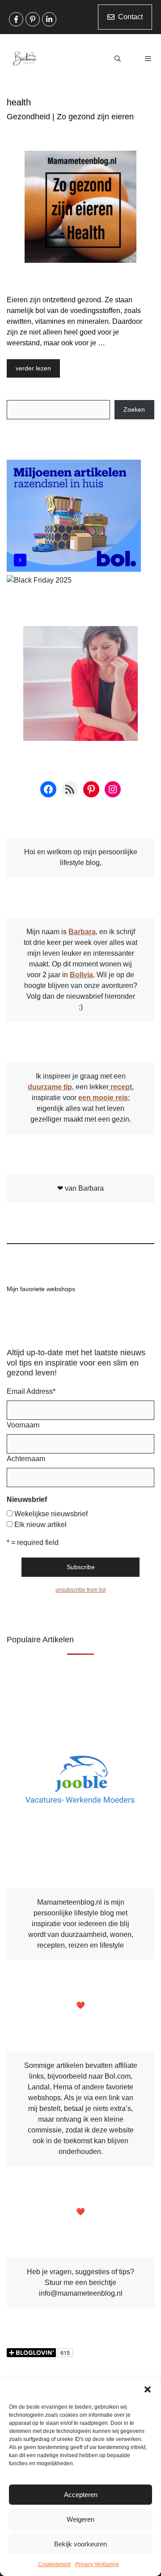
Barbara (82, 932)
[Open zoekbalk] (118, 59)
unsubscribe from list (80, 1590)
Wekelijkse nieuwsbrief (51, 1514)
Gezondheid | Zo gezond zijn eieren (70, 117)
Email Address (31, 1391)
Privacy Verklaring (97, 2564)
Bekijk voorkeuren (80, 2544)
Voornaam (23, 1425)
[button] (148, 2389)
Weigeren (80, 2519)
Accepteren (81, 2495)
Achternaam (26, 1459)
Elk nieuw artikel (40, 1525)
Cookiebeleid (54, 2564)
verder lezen (33, 368)
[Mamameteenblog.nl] (25, 59)
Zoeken (134, 409)
